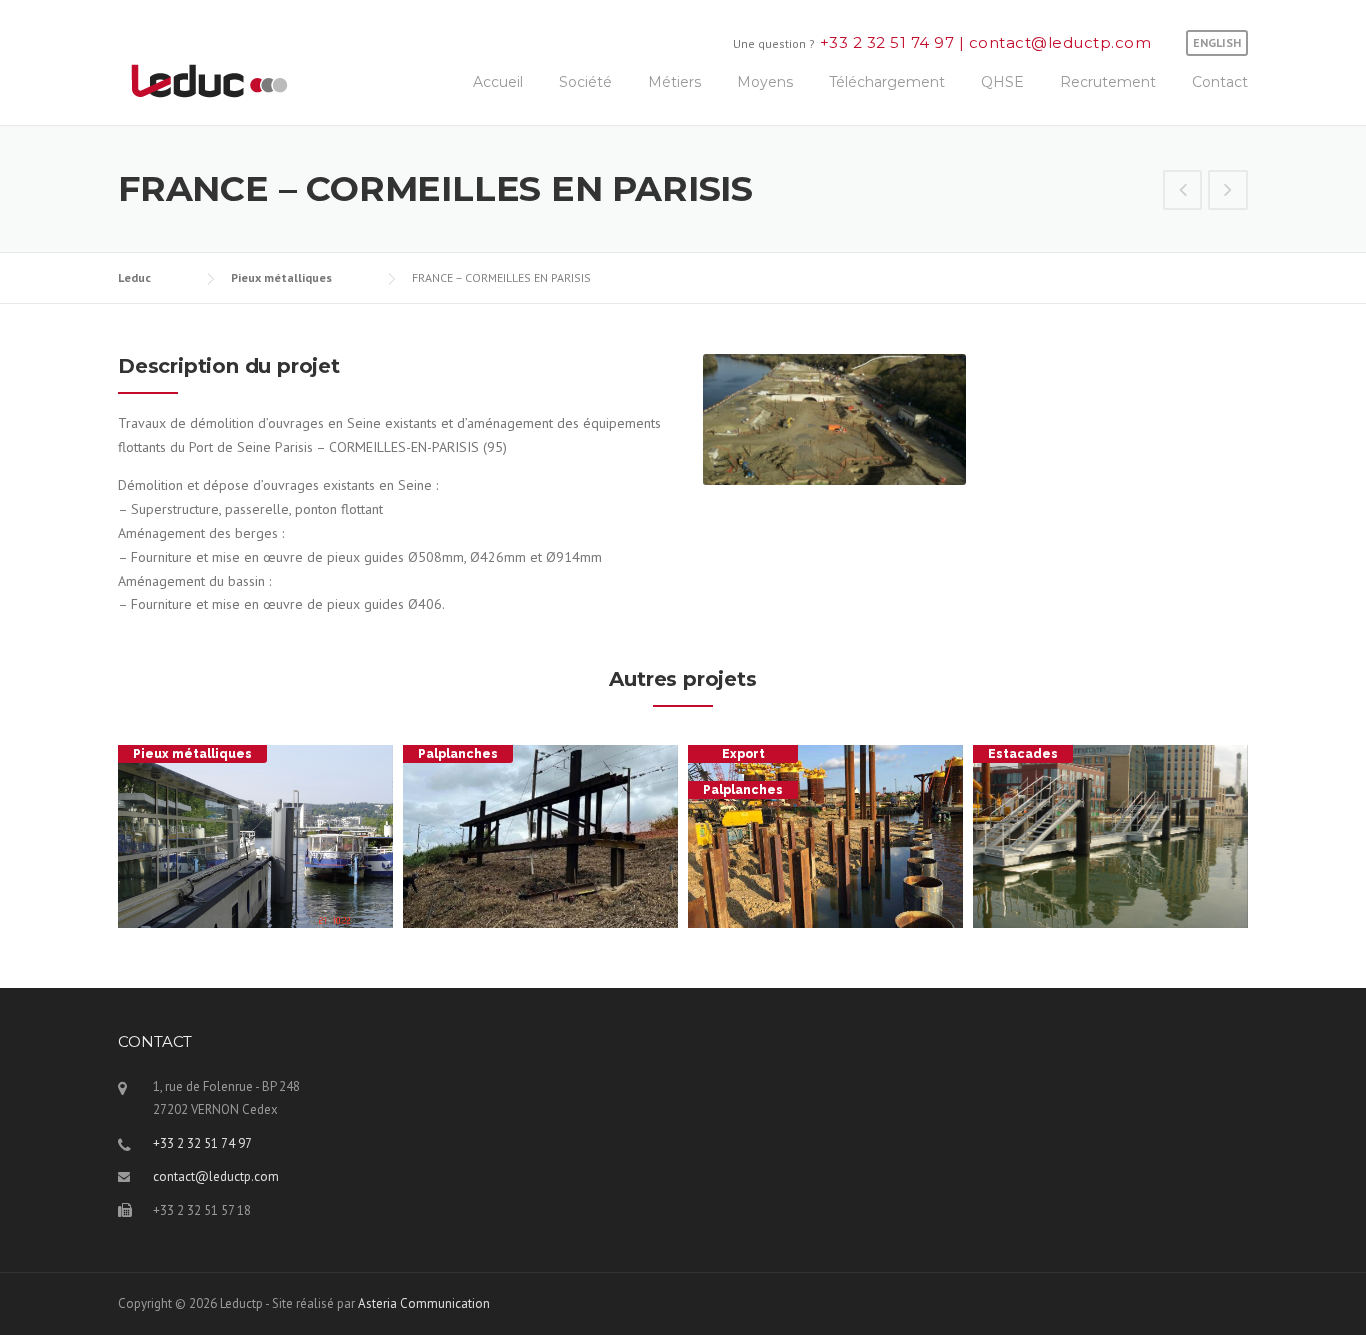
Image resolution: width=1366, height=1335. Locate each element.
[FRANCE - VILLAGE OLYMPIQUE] (1183, 192)
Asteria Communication (424, 1303)
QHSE (1002, 82)
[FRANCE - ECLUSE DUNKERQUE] (1228, 192)
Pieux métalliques (192, 754)
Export (743, 754)
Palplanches (458, 754)
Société (585, 82)
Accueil (498, 82)
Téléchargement (887, 82)
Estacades (1023, 754)
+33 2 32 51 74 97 (889, 42)
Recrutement (1108, 82)
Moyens (765, 82)
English (1217, 42)
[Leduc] (209, 79)
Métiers (674, 82)
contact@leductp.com (1057, 42)
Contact (1220, 82)
